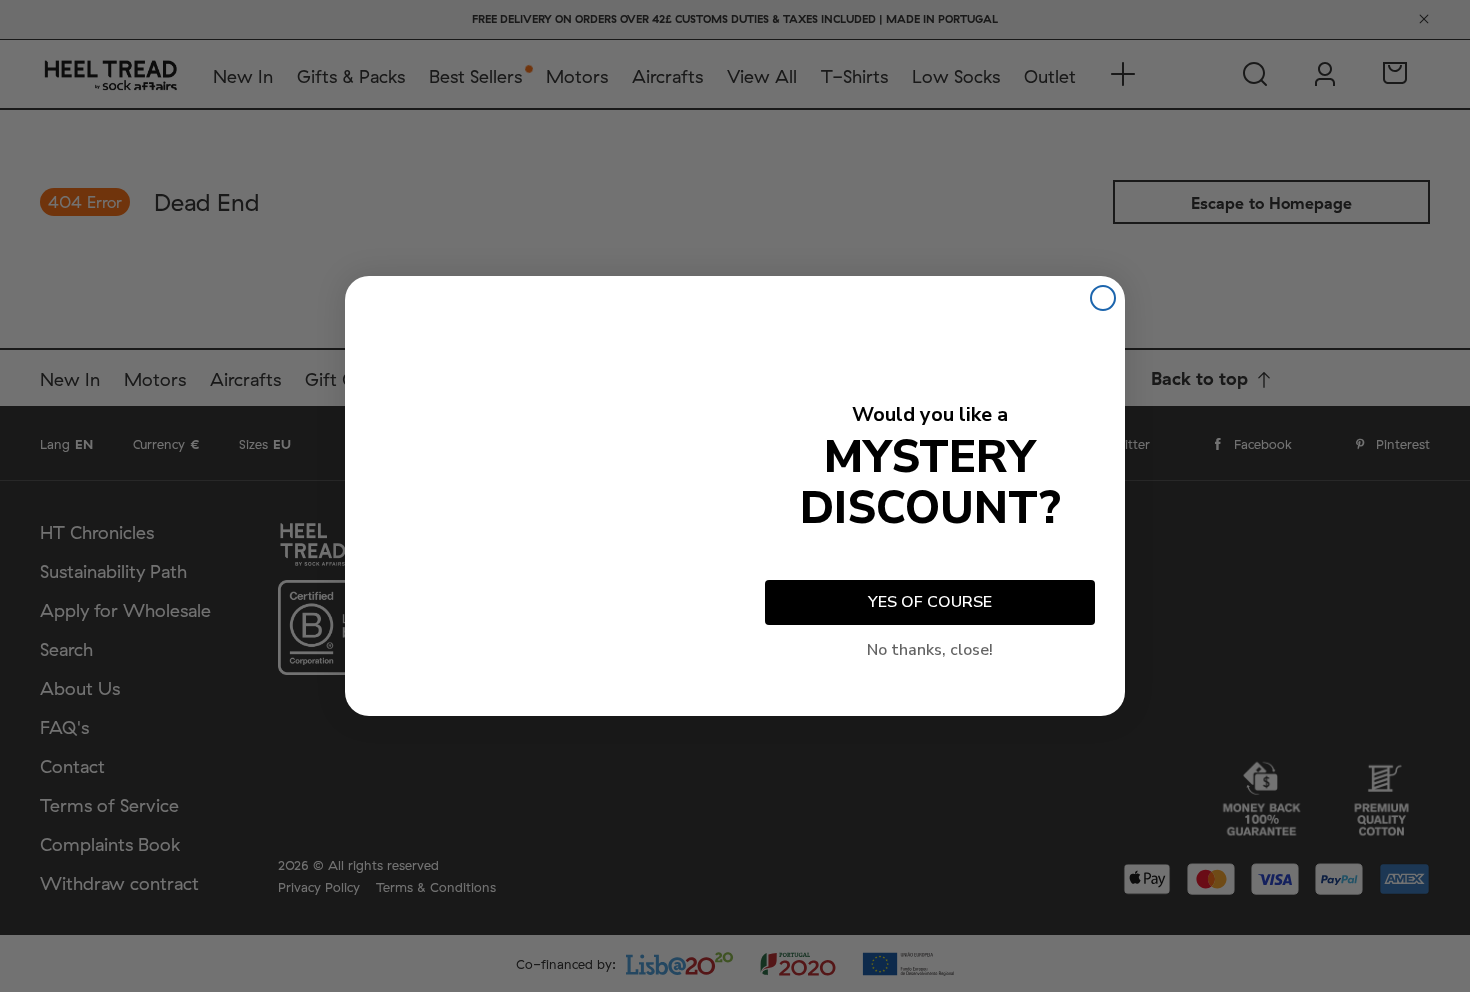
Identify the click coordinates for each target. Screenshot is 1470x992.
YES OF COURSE (930, 602)
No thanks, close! (930, 650)
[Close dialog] (1103, 298)
